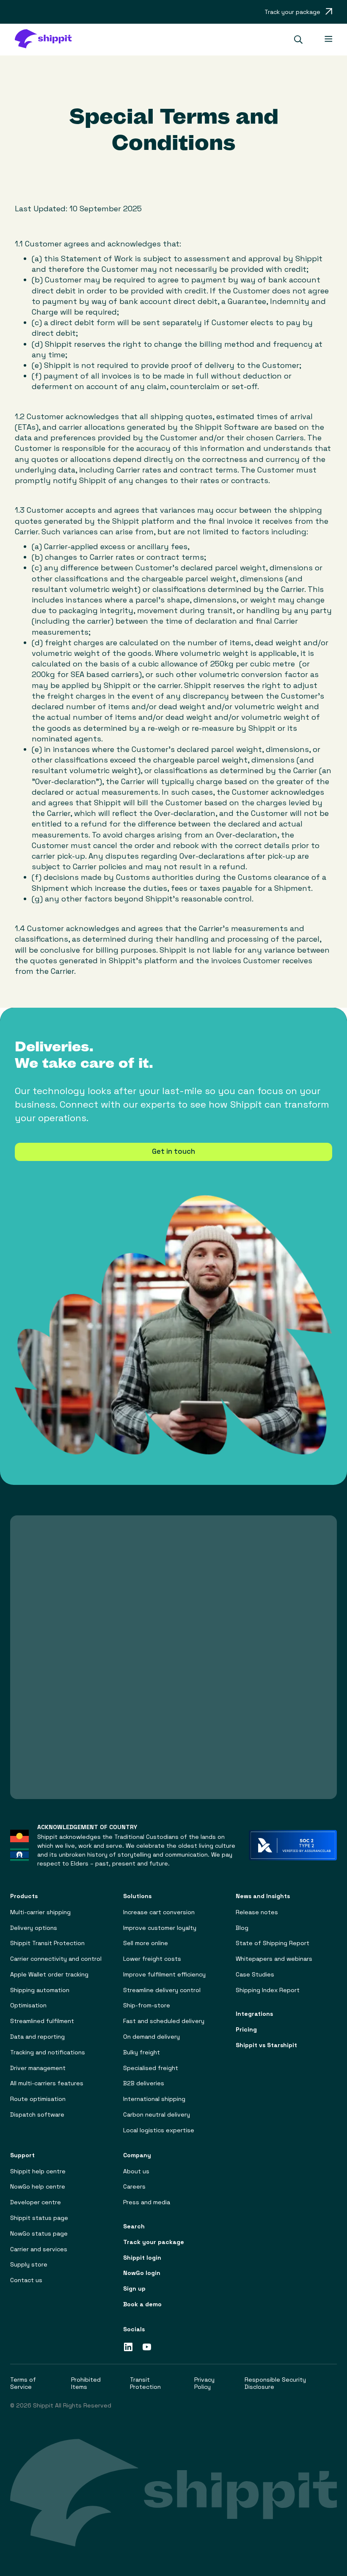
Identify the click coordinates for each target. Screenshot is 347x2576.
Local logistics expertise (159, 2130)
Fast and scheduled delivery (164, 2021)
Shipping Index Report (268, 1990)
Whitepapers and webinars (274, 1959)
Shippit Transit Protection (47, 1943)
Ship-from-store (147, 2005)
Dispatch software (37, 2115)
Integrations (254, 2014)
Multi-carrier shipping (40, 1912)
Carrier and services (39, 2249)
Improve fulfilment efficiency (164, 1975)
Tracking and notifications (48, 2052)
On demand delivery (151, 2037)
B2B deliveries (144, 2083)
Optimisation (28, 2005)
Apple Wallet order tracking (49, 1975)
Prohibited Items (86, 2383)
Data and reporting (37, 2037)
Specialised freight (151, 2068)
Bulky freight (142, 2052)
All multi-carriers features (47, 2083)
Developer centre (36, 2202)
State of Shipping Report (273, 1943)
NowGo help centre (38, 2187)
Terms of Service (23, 2383)
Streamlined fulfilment (42, 2021)
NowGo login (142, 2273)
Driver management (38, 2068)
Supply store (29, 2265)
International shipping (154, 2099)
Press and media (147, 2202)
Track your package (154, 2242)
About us (136, 2171)
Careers (134, 2187)
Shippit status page (39, 2218)
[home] (47, 40)
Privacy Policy (204, 2383)
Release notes (257, 1912)
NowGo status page (39, 2234)
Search (134, 2226)
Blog (242, 1928)
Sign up (134, 2289)
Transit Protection (145, 2383)
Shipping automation (40, 1990)
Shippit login (142, 2258)
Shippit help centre (38, 2171)
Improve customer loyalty (160, 1928)
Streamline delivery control (162, 1990)
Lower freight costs (152, 1959)
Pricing (246, 2030)
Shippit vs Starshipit (266, 2045)
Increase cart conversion (159, 1912)
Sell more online (146, 1943)
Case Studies (255, 1975)
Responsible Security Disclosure (275, 2383)
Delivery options (34, 1928)
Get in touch (173, 1151)
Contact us (26, 2280)
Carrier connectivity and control (56, 1959)
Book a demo (142, 2304)
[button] (302, 40)
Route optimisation (38, 2099)
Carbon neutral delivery (157, 2115)
